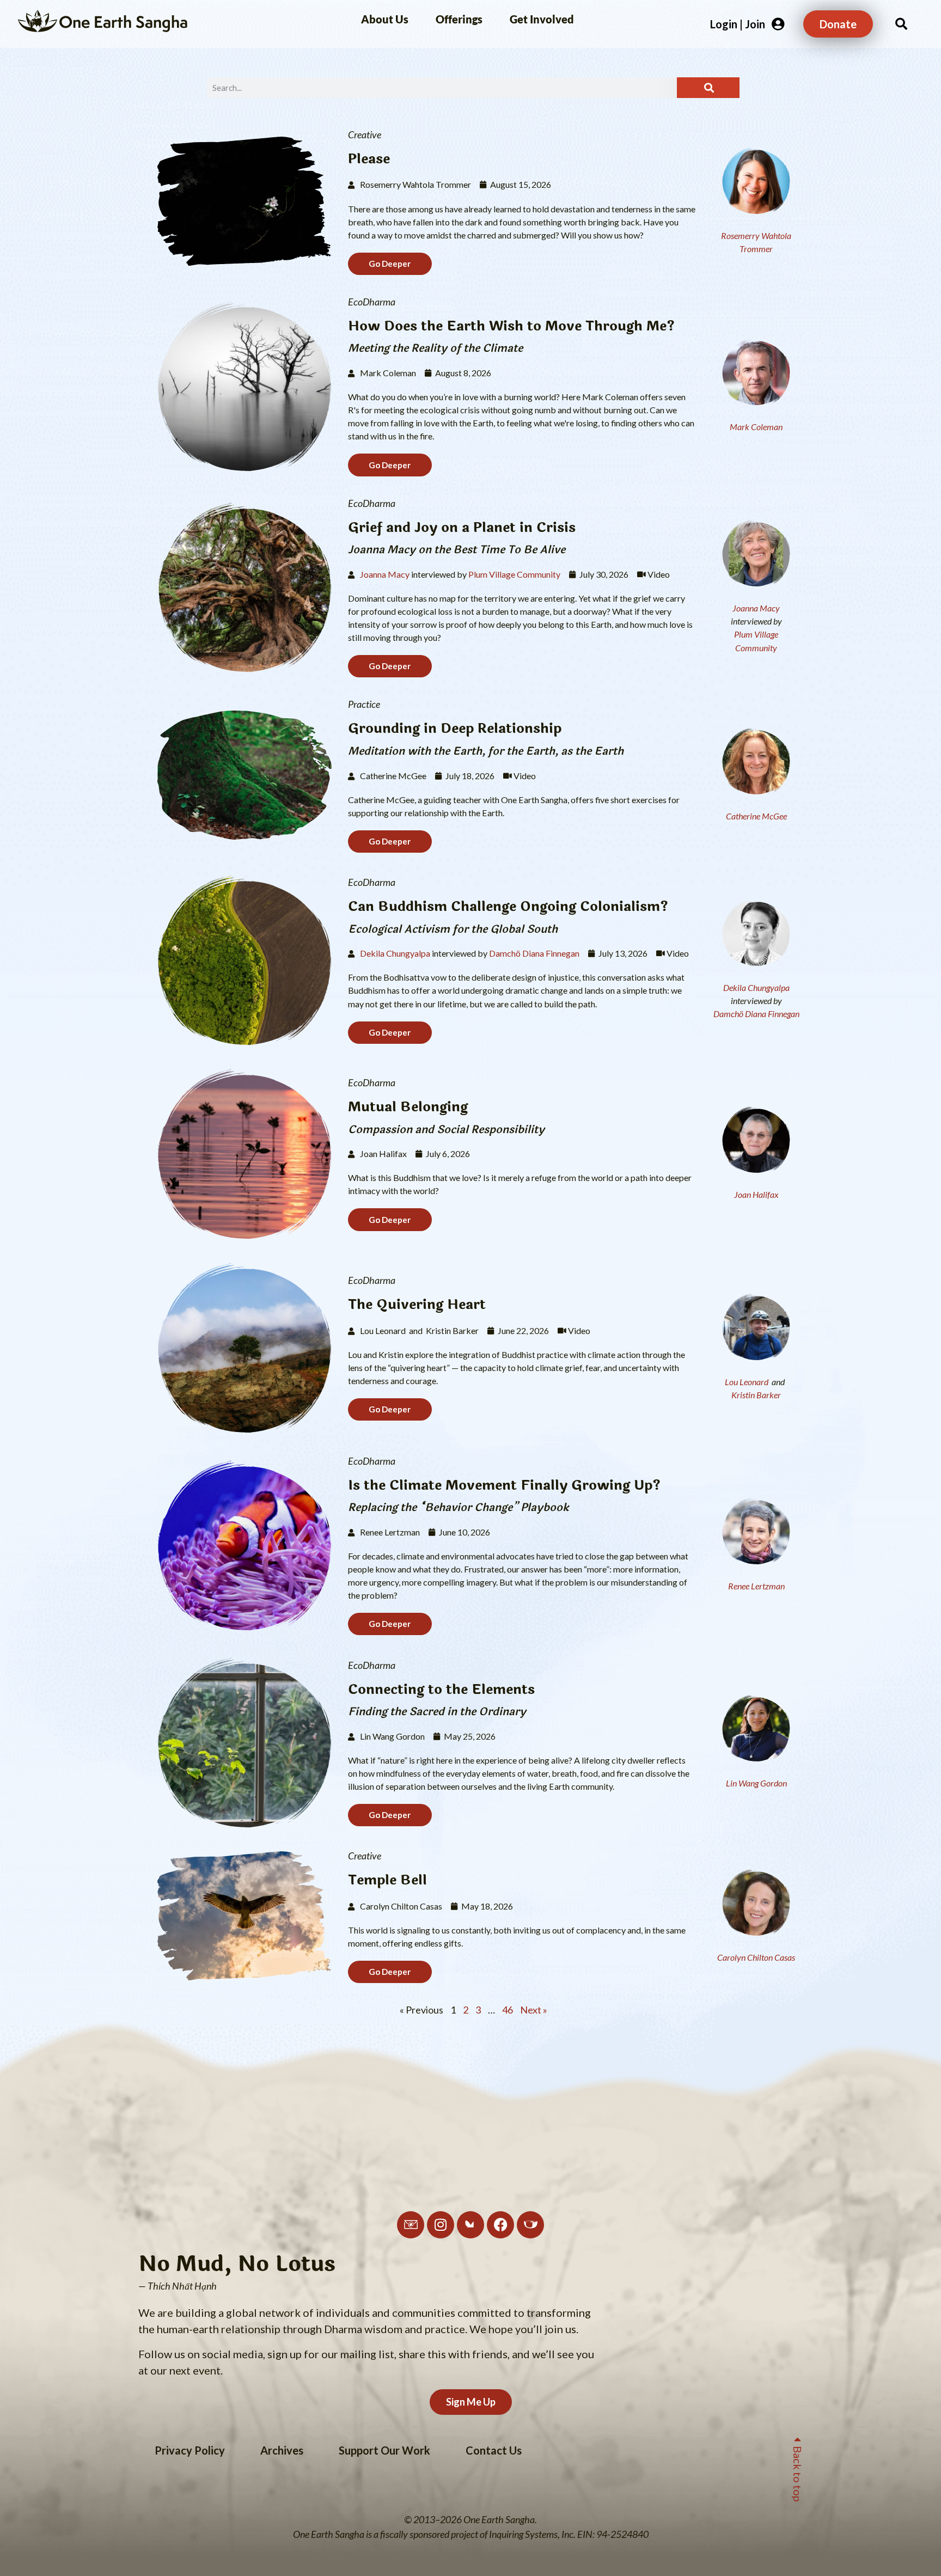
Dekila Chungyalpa (395, 953)
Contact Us (494, 2450)
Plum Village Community (514, 574)
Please (369, 159)
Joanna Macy (385, 574)
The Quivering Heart (417, 1304)
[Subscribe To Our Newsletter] (411, 2225)
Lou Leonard (747, 1382)
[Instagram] (441, 2225)
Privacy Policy (190, 2450)
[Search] (708, 88)
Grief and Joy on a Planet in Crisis (462, 527)
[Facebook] (500, 2225)
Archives (282, 2450)
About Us (385, 19)
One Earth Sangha (123, 24)
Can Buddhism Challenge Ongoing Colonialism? (508, 906)
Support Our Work (384, 2450)
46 (508, 2010)
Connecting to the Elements (441, 1689)
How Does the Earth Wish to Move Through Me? (511, 326)
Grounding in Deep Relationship (455, 728)
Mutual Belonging (408, 1107)
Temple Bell (387, 1880)
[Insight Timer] (530, 2225)
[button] (901, 24)
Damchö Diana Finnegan (534, 953)
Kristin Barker (756, 1395)
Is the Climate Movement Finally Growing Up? (504, 1485)
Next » (534, 2010)
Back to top (798, 2471)
